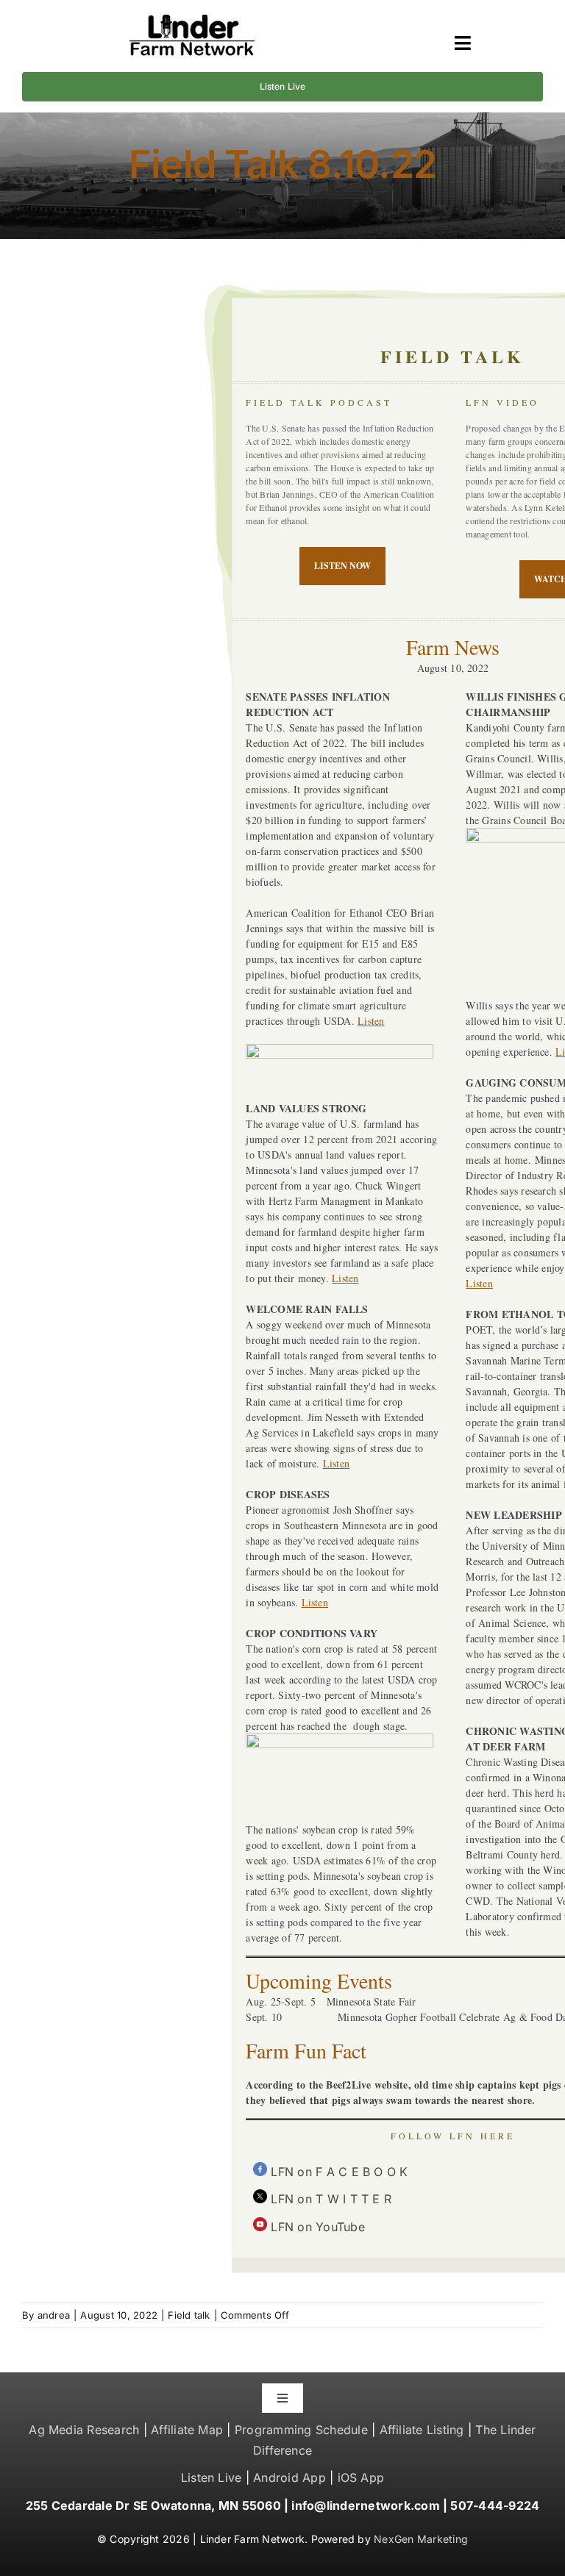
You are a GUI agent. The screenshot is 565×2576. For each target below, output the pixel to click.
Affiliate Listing (422, 2430)
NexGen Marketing (421, 2539)
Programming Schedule (301, 2430)
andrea (54, 2315)
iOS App (361, 2477)
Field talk (189, 2315)
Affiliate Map (187, 2430)
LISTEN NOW (342, 566)
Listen (371, 1021)
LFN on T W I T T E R (331, 2199)
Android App (289, 2477)
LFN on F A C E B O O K (339, 2172)
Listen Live (212, 2477)
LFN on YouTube (317, 2227)
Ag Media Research (84, 2430)
